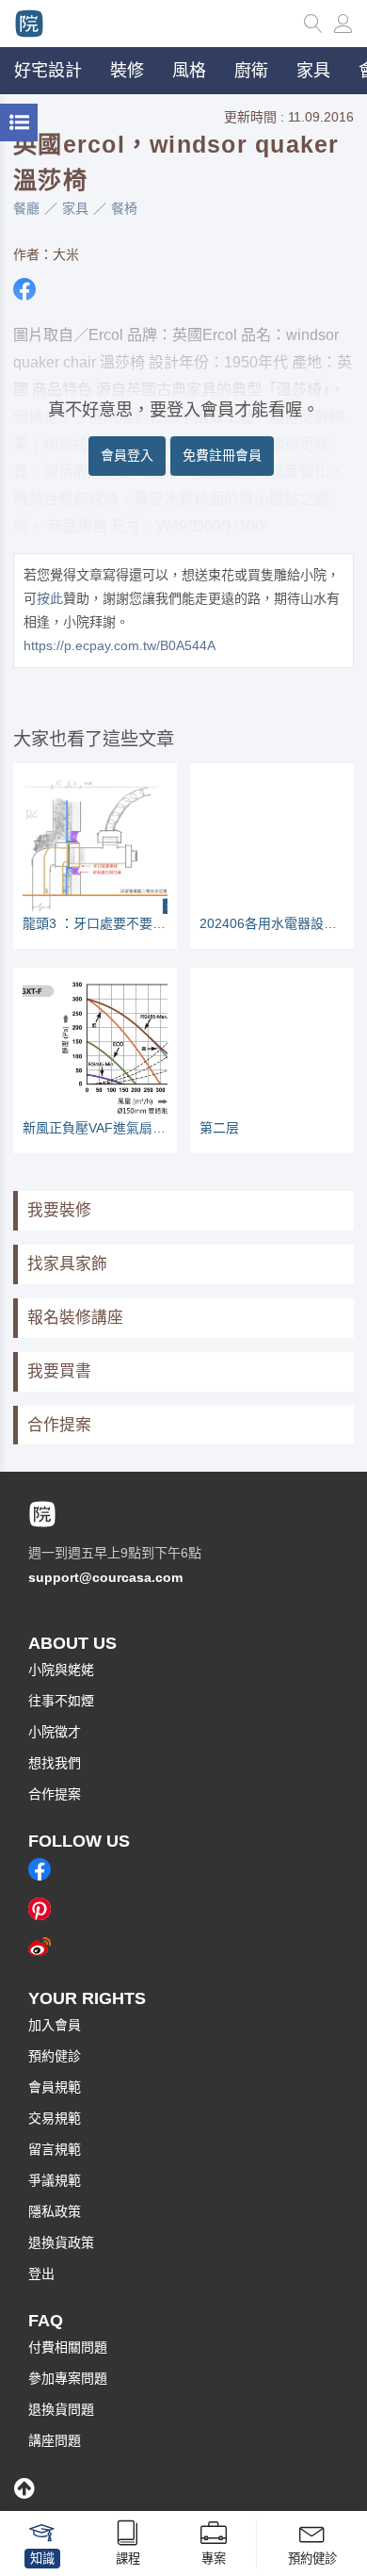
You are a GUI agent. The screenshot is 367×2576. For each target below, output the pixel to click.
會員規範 (55, 2087)
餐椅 (124, 208)
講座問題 (55, 2440)
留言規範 (55, 2149)
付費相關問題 (68, 2347)
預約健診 (55, 2056)
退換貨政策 (61, 2242)
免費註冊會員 (222, 455)
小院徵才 (55, 1732)
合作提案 (59, 1425)
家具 (75, 208)
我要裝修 (59, 1210)
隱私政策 (55, 2211)
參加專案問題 (68, 2378)
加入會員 (55, 2025)
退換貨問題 (61, 2409)
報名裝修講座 (75, 1318)
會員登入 (127, 455)
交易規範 (55, 2118)
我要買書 (59, 1371)
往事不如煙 (61, 1701)
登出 (41, 2274)
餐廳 (26, 208)
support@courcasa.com (105, 1577)
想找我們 (55, 1763)
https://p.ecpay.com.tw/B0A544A (120, 645)
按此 (50, 598)
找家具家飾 (67, 1264)
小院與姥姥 (61, 1670)
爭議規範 (55, 2180)
